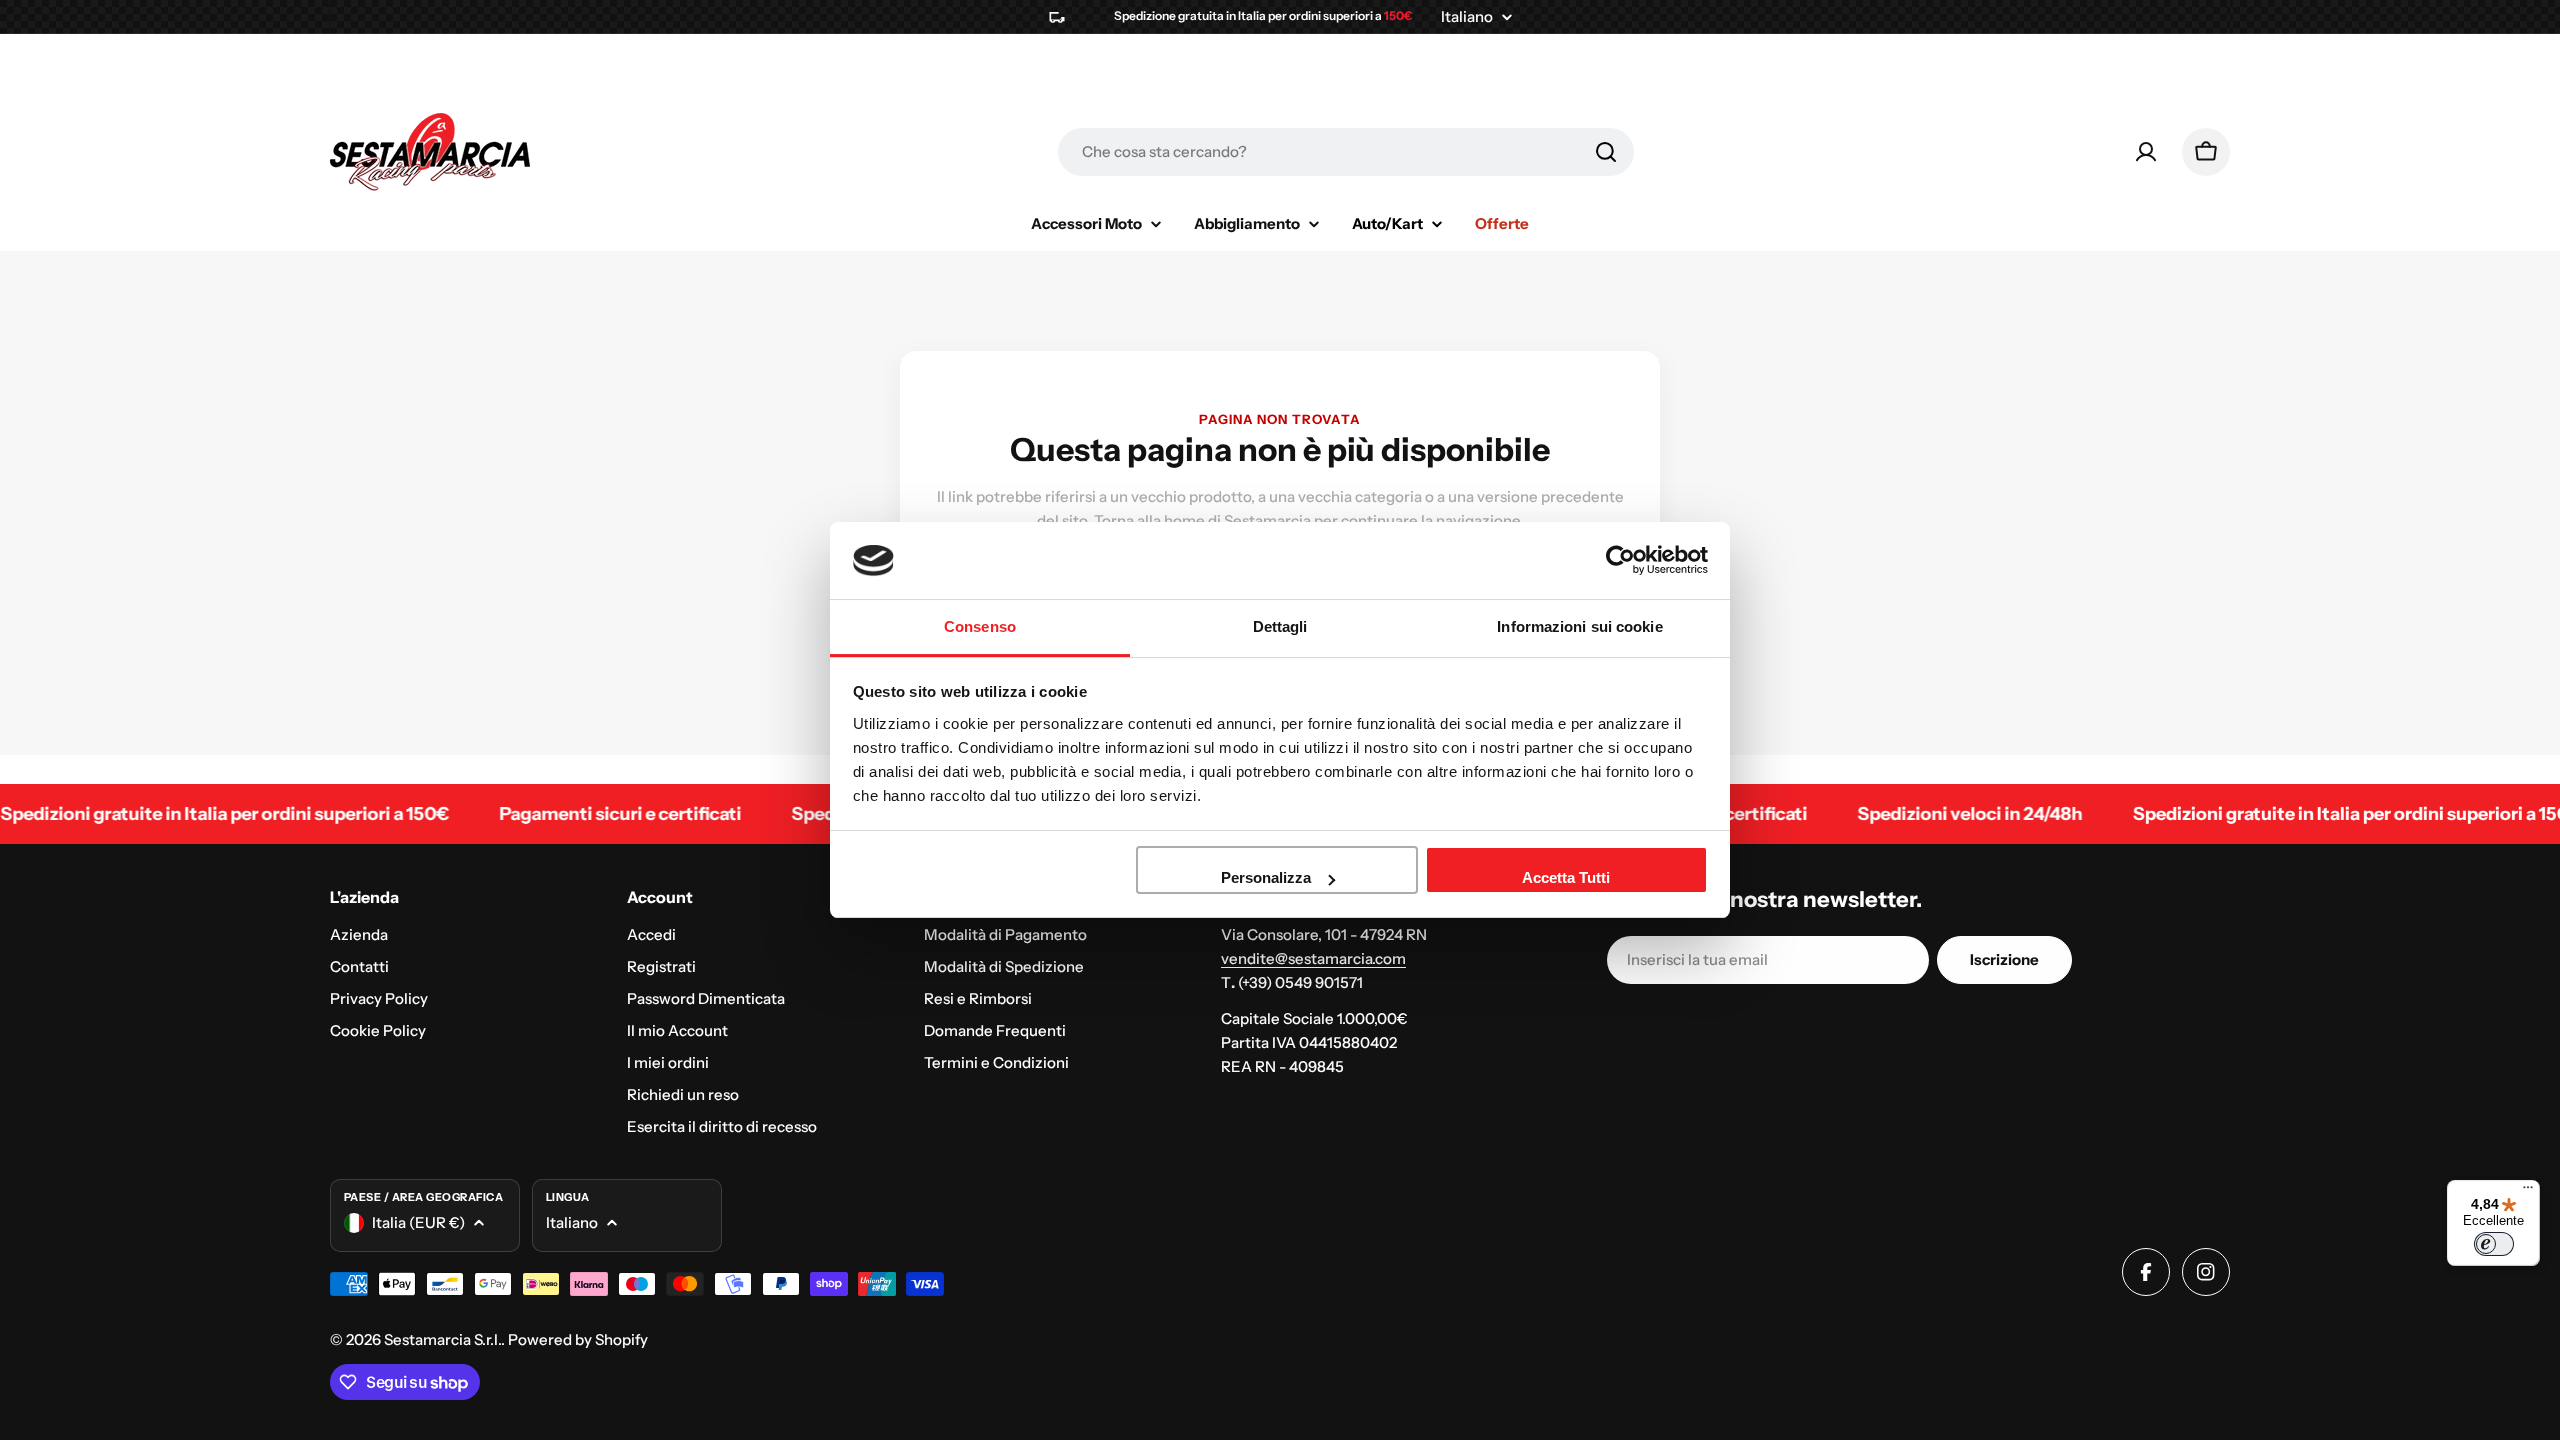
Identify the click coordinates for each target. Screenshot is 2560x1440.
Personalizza (1266, 877)
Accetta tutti (1566, 877)
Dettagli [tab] (1280, 626)
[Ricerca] (1606, 152)
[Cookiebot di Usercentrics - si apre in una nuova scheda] (1620, 560)
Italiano (1467, 16)
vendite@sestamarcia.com (1313, 958)
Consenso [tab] (980, 626)
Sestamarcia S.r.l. (442, 1339)
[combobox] (1346, 152)
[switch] (2494, 1244)
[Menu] (2528, 1192)
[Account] (2146, 152)
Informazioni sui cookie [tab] (1579, 626)
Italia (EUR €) (418, 1222)
